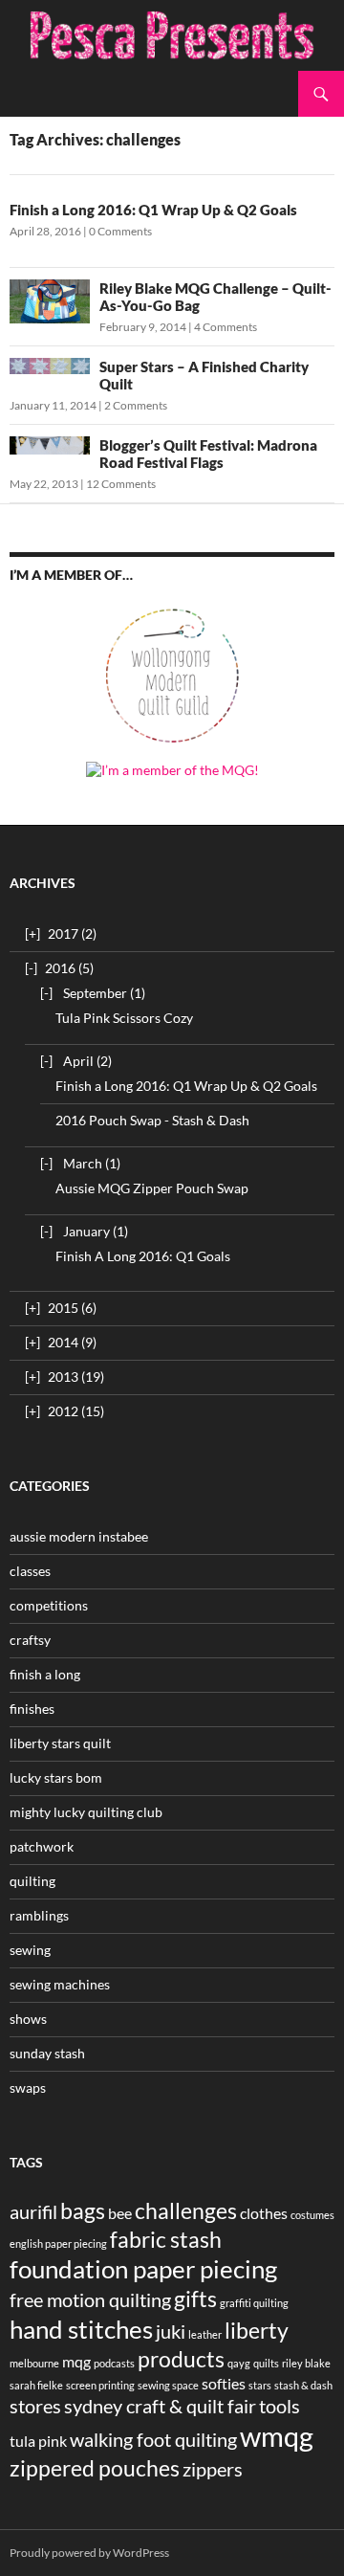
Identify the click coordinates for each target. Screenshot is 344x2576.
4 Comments (226, 327)
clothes (264, 2213)
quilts (266, 2363)
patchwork (42, 1846)
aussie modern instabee (79, 1536)
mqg (76, 2361)
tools (279, 2406)
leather (205, 2334)
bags (83, 2210)
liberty (257, 2330)
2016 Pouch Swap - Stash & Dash (152, 1120)
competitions (49, 1605)
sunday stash (47, 2053)
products (181, 2359)
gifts (195, 2298)
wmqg (277, 2436)
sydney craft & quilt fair (160, 2406)
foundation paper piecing (143, 2269)
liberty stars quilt (60, 1743)
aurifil (33, 2211)
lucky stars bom (56, 1777)
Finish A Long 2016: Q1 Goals (143, 1256)
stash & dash (303, 2385)
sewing (30, 1950)
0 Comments (120, 231)
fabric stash (166, 2239)
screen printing (100, 2385)
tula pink (38, 2441)
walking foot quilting (153, 2439)
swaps (28, 2087)
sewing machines (60, 1984)
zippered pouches (95, 2468)
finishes (32, 1709)
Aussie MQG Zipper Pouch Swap (152, 1188)
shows (28, 2019)
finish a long (45, 1674)
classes (30, 1571)
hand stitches (81, 2329)
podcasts (114, 2363)
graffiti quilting (254, 2303)
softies (224, 2383)
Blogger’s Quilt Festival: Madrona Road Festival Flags (208, 454)
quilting (32, 1881)
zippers (213, 2469)
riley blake (306, 2363)
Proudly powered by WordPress (89, 2553)
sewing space (168, 2385)
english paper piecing (58, 2243)
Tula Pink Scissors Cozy (124, 1018)
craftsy (30, 1640)
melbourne (34, 2363)
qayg (239, 2363)
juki (171, 2331)
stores (35, 2406)
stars (260, 2385)
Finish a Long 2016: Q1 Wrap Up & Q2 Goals (153, 210)
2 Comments (136, 405)
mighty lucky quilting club (86, 1812)
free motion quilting (90, 2299)
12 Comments (121, 484)
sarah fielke (36, 2385)
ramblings (39, 1915)
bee (120, 2213)
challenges (186, 2210)
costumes (312, 2215)
